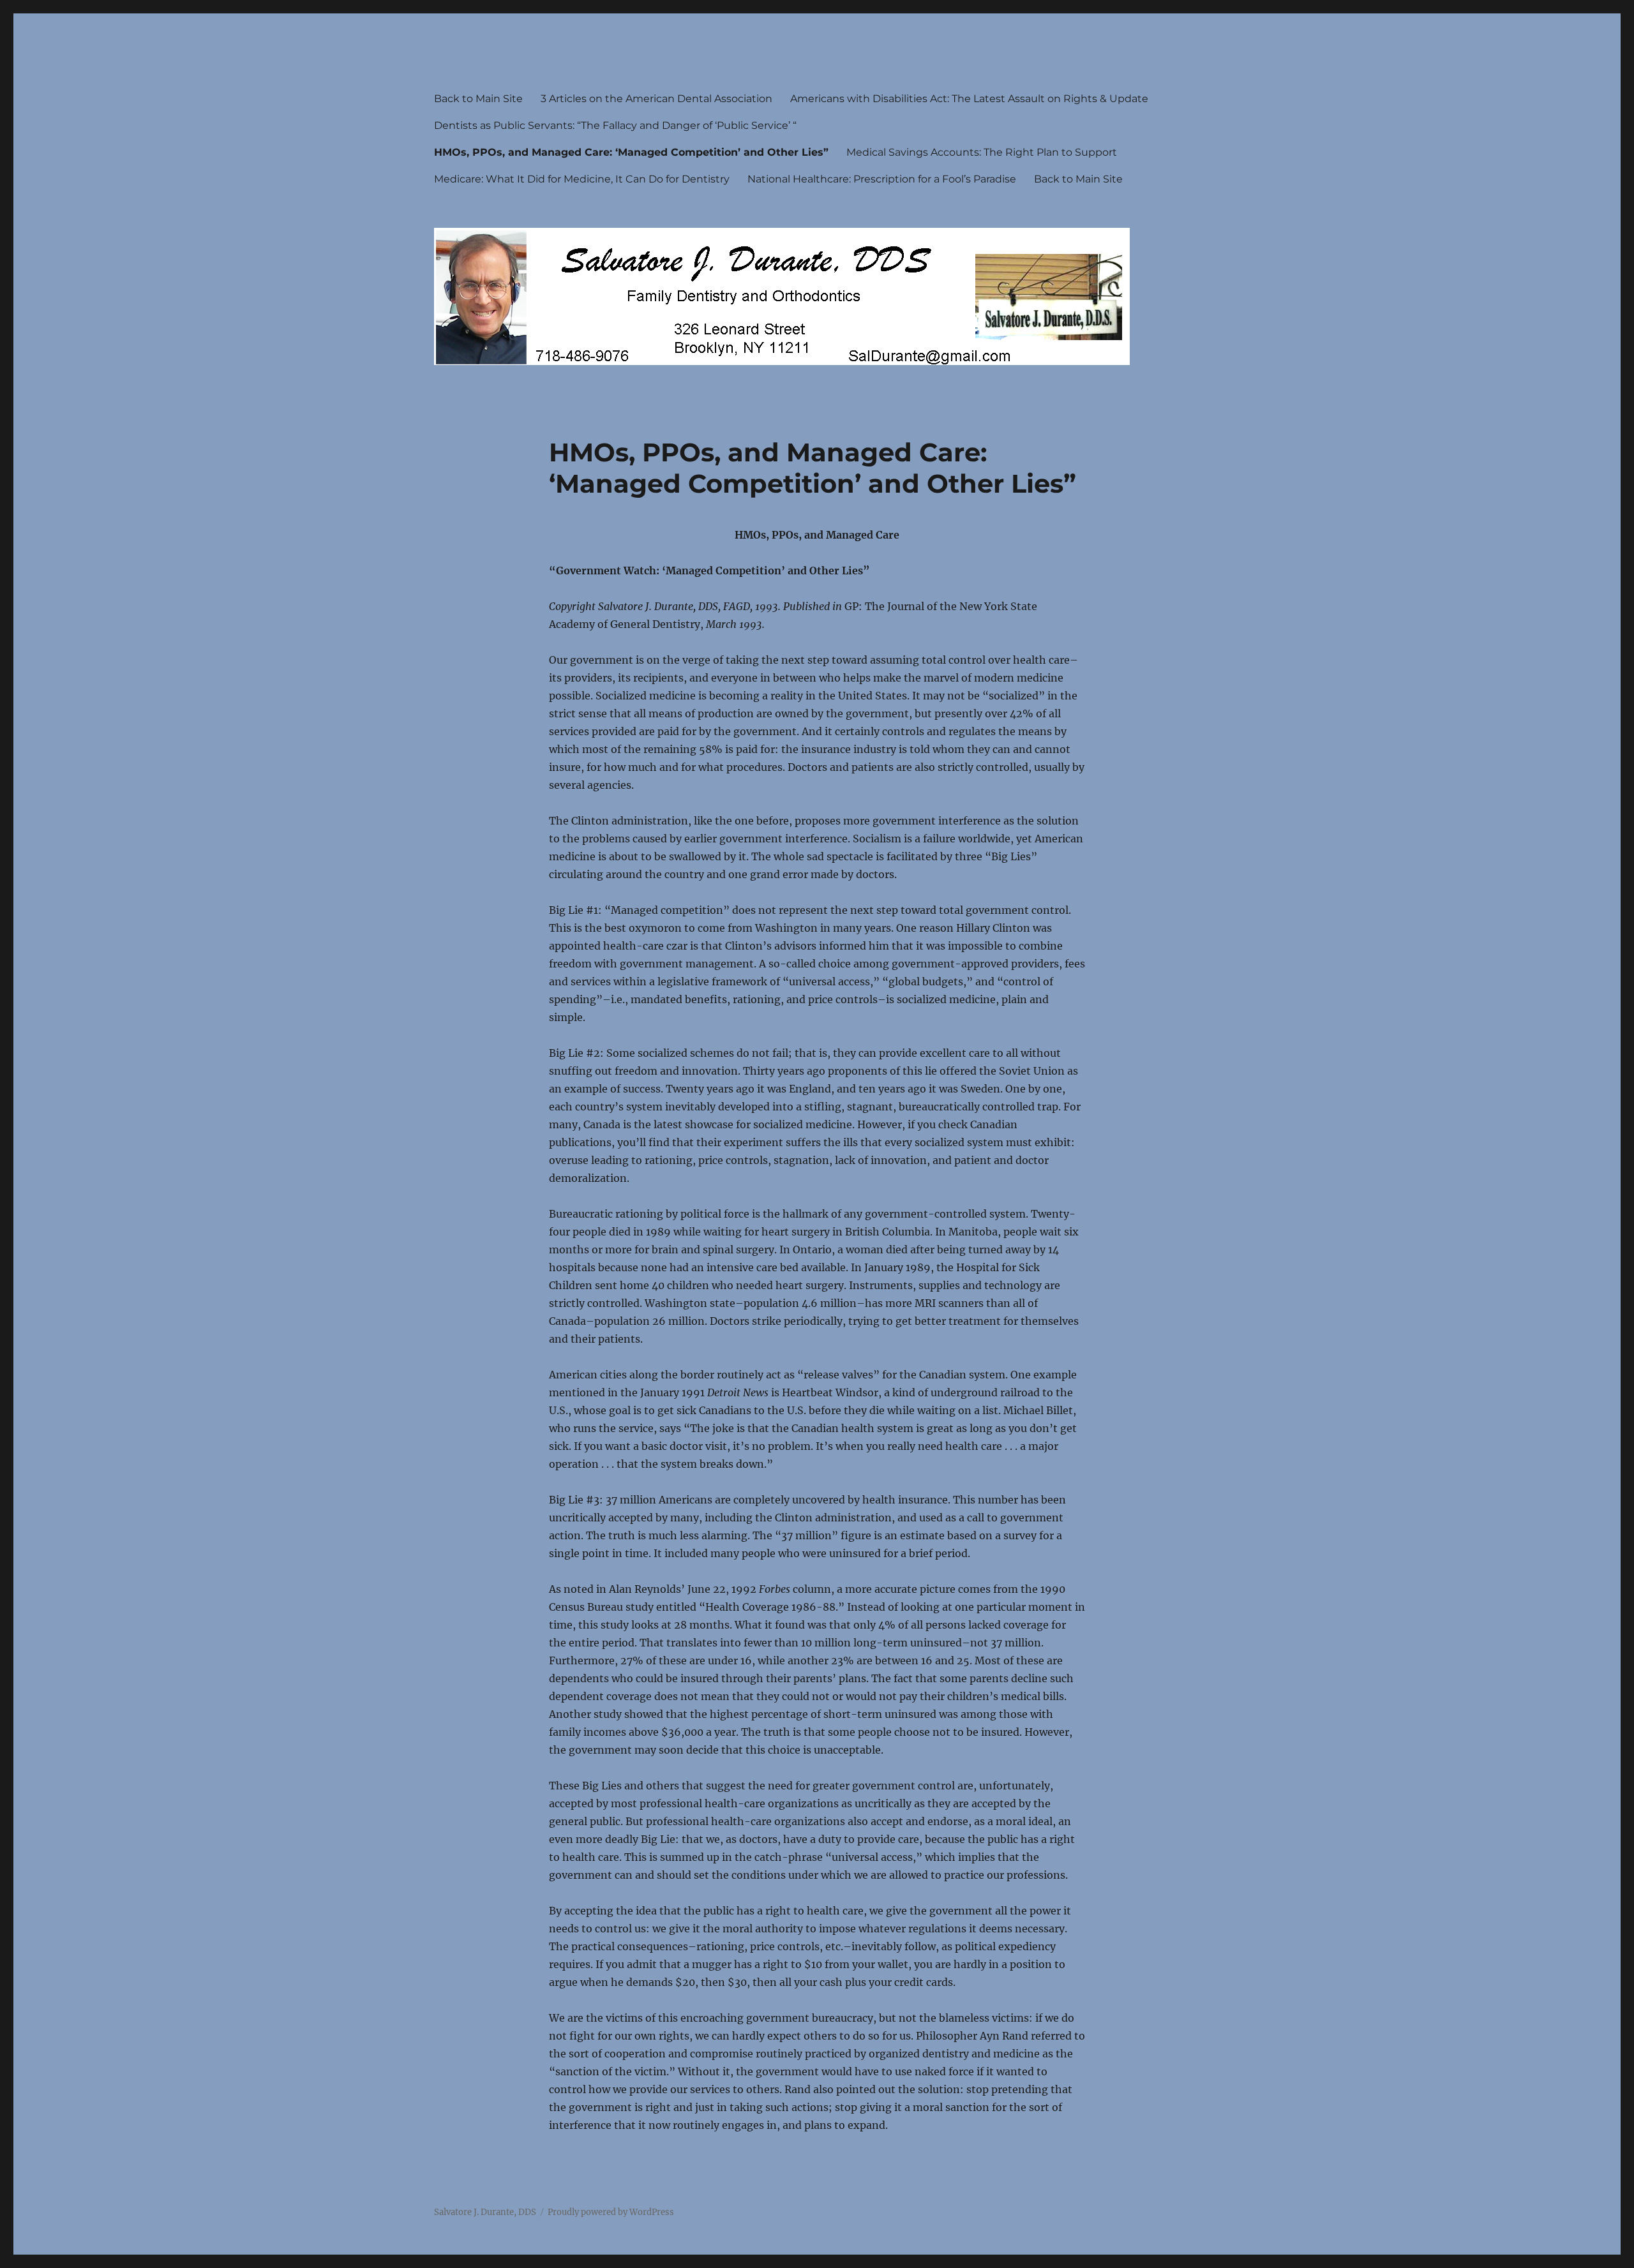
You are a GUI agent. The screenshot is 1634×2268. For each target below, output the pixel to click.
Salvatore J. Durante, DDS (485, 2212)
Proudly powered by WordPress (611, 2212)
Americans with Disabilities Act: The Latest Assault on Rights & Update (969, 99)
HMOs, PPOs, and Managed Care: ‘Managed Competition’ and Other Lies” (631, 152)
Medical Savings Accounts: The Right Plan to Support (982, 152)
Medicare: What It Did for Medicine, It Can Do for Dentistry (582, 179)
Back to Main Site (478, 99)
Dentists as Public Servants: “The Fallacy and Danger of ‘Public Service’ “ (615, 125)
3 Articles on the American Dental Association (656, 99)
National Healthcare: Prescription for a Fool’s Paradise (882, 179)
